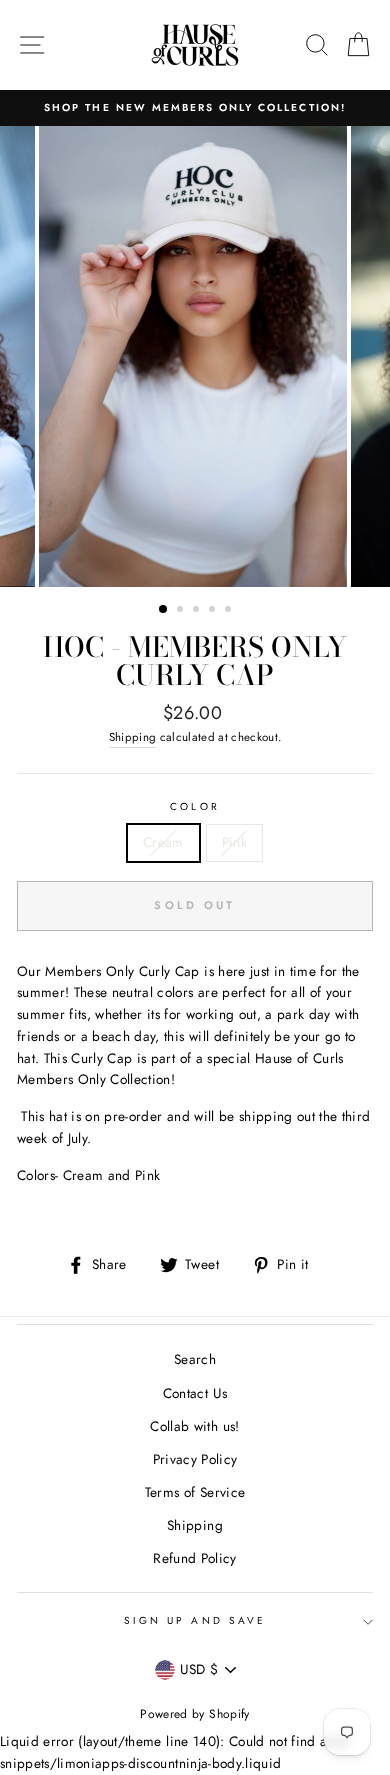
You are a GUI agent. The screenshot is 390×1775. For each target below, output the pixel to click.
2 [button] (182, 611)
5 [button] (230, 611)
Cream (163, 842)
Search (195, 1359)
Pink (234, 842)
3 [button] (198, 611)
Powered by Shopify (194, 1714)
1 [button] (164, 610)
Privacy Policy (195, 1459)
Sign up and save (195, 1620)
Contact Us (195, 1393)
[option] (195, 108)
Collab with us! (194, 1426)
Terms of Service (195, 1492)
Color (194, 806)
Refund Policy (194, 1558)
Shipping (133, 737)
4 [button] (214, 611)
